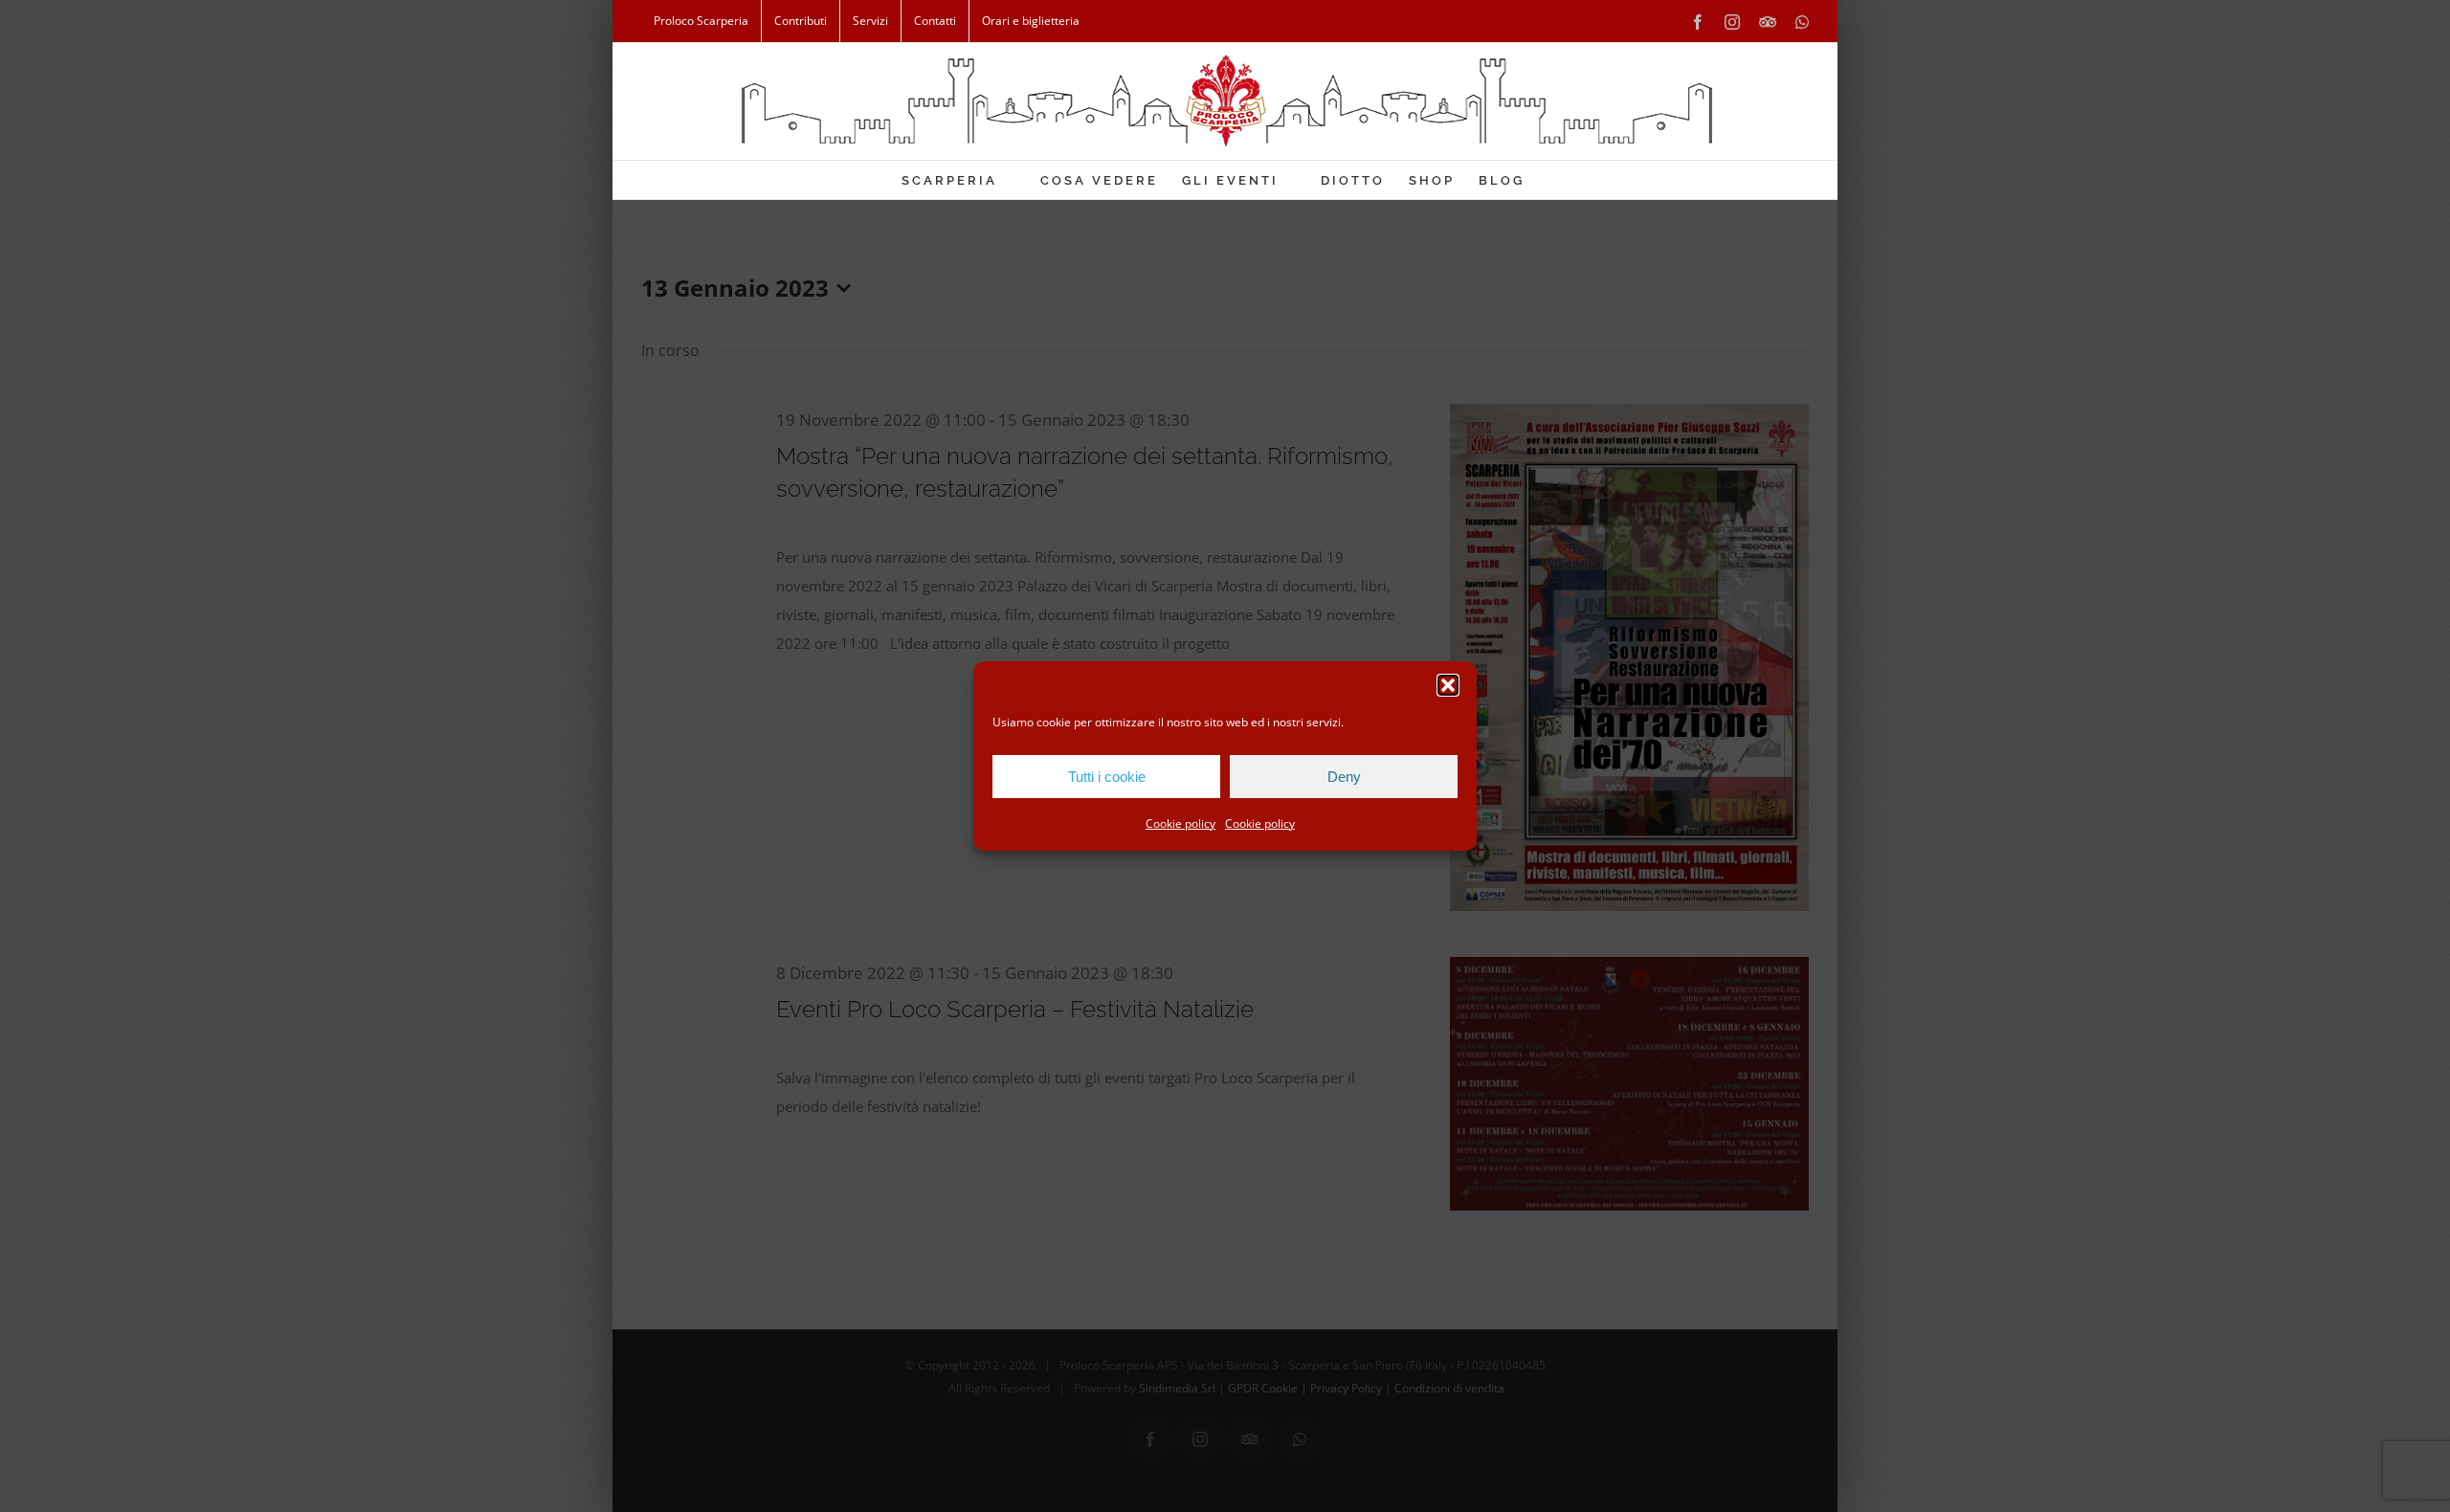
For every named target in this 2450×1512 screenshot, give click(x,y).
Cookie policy (1180, 823)
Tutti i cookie (1107, 777)
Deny (1344, 777)
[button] (1448, 685)
